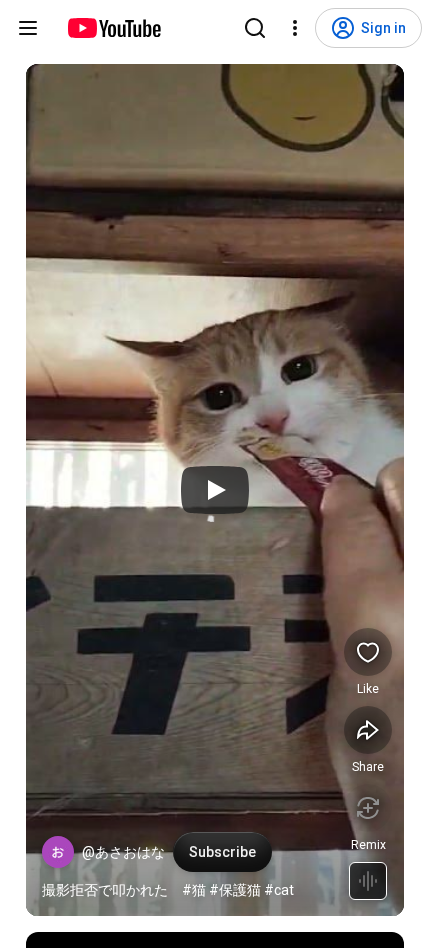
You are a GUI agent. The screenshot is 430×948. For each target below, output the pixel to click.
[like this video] (368, 652)
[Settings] (295, 28)
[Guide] (28, 28)
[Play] (215, 490)
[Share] (368, 730)
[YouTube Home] (113, 28)
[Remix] (368, 808)
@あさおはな (123, 852)
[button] (58, 852)
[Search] (255, 28)
